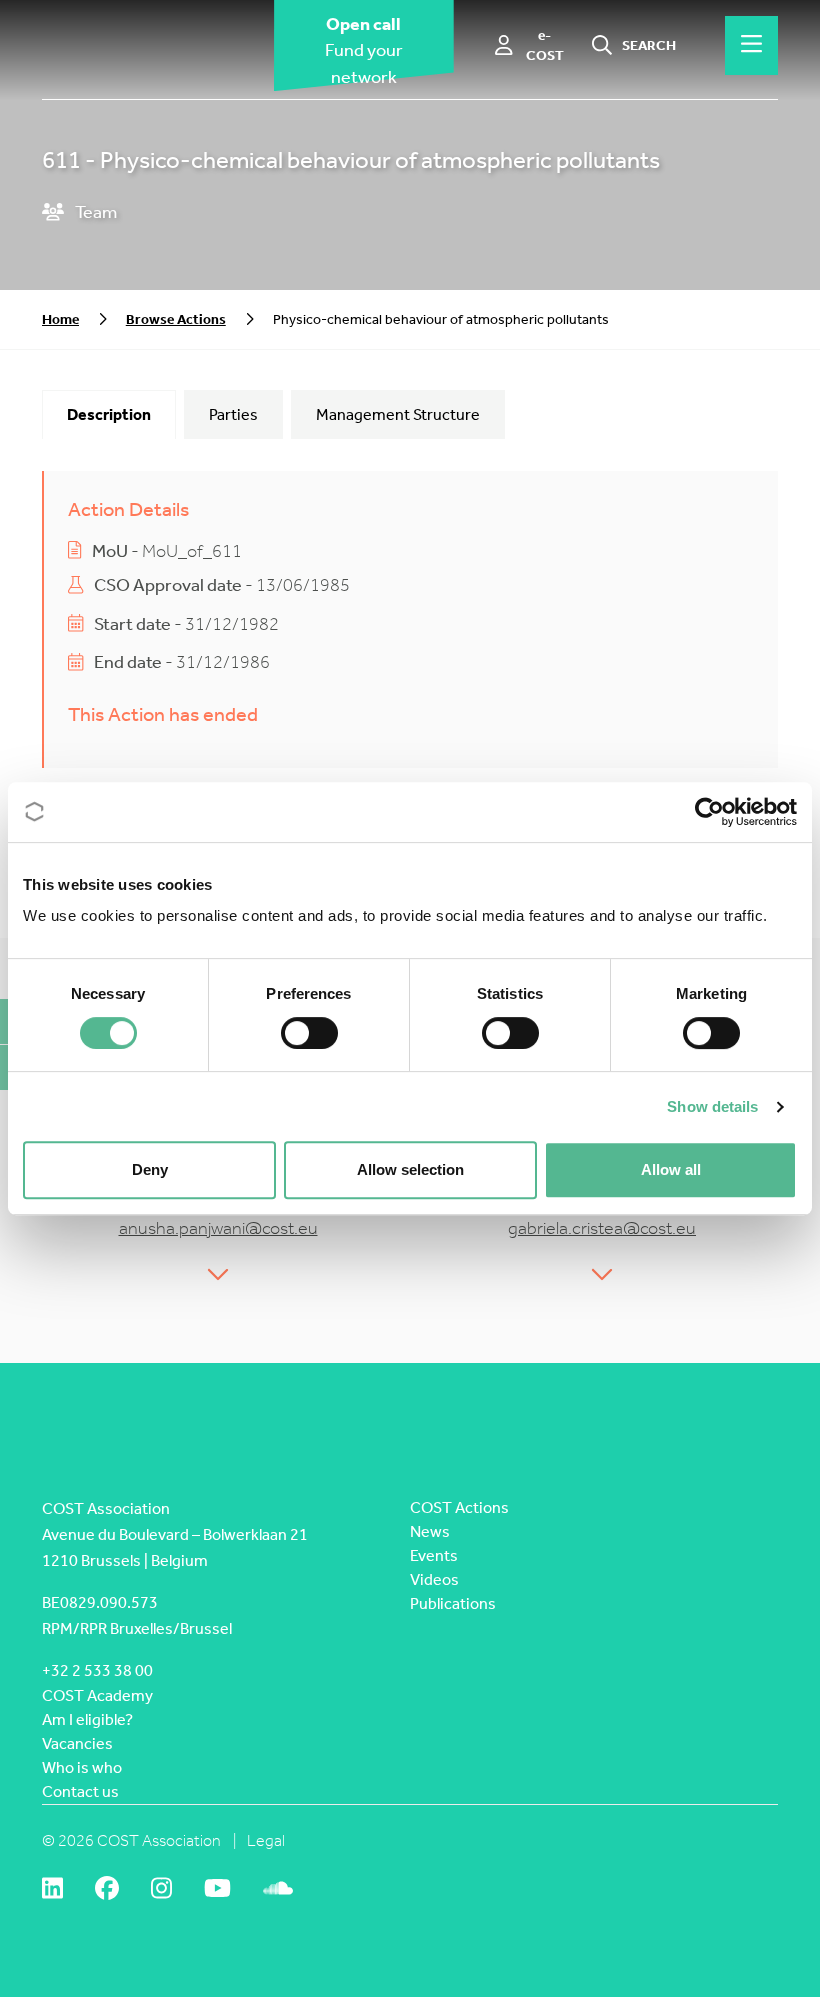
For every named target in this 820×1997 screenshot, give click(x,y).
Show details (712, 1106)
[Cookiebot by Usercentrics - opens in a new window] (709, 812)
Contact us (80, 1791)
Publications (453, 1603)
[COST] (142, 45)
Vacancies (77, 1743)
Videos (434, 1579)
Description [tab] (109, 414)
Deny (150, 1169)
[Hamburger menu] (751, 45)
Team (94, 212)
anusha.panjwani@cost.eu (218, 1228)
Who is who (82, 1767)
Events (434, 1555)
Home (60, 319)
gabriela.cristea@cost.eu (602, 1228)
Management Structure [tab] (398, 414)
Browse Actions (176, 319)
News (430, 1531)
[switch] (309, 1033)
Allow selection (410, 1169)
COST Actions (459, 1507)
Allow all (671, 1169)
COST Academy (97, 1695)
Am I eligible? (87, 1719)
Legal (266, 1840)
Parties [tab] (233, 414)
